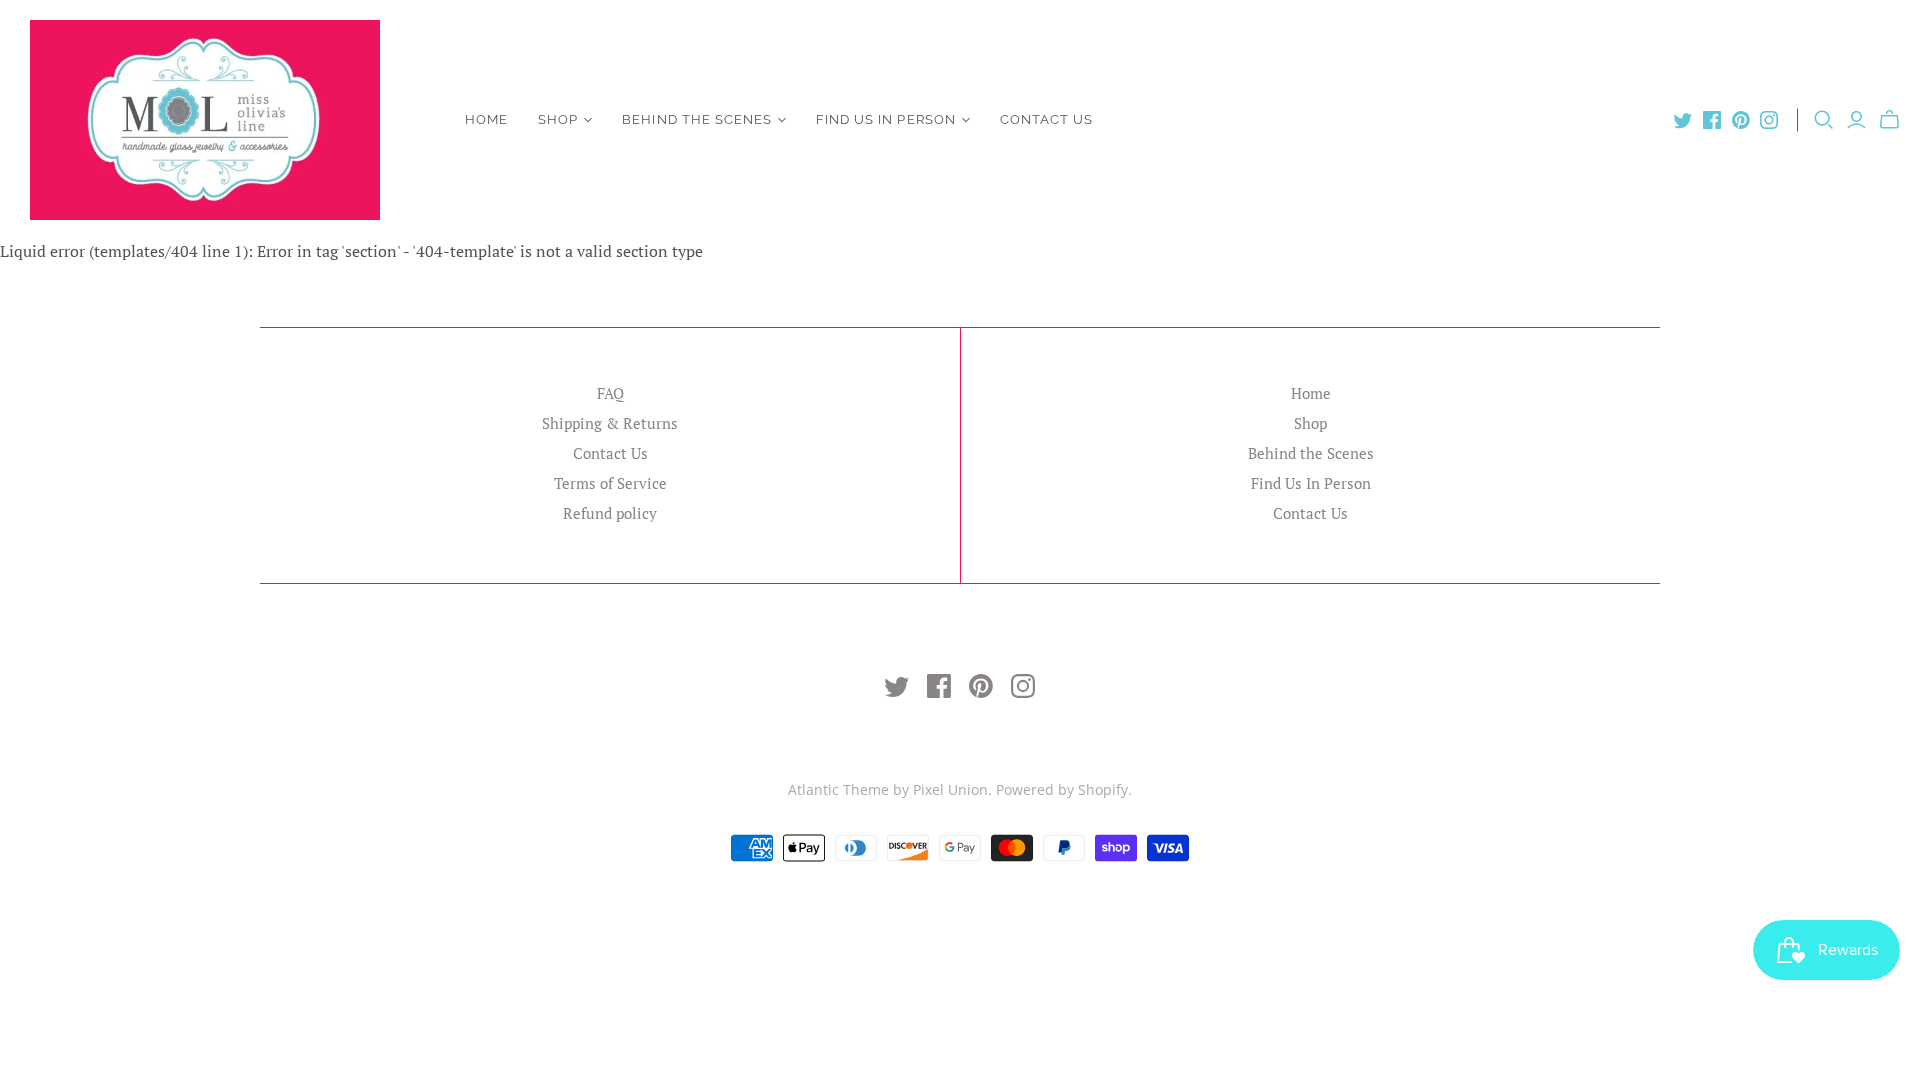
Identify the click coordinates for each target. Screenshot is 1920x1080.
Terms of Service (610, 483)
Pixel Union (950, 789)
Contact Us (1046, 119)
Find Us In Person (886, 119)
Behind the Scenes (697, 119)
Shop (558, 119)
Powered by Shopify (1062, 789)
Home (486, 119)
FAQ (610, 393)
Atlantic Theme (838, 789)
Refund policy (610, 513)
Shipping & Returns (610, 423)
